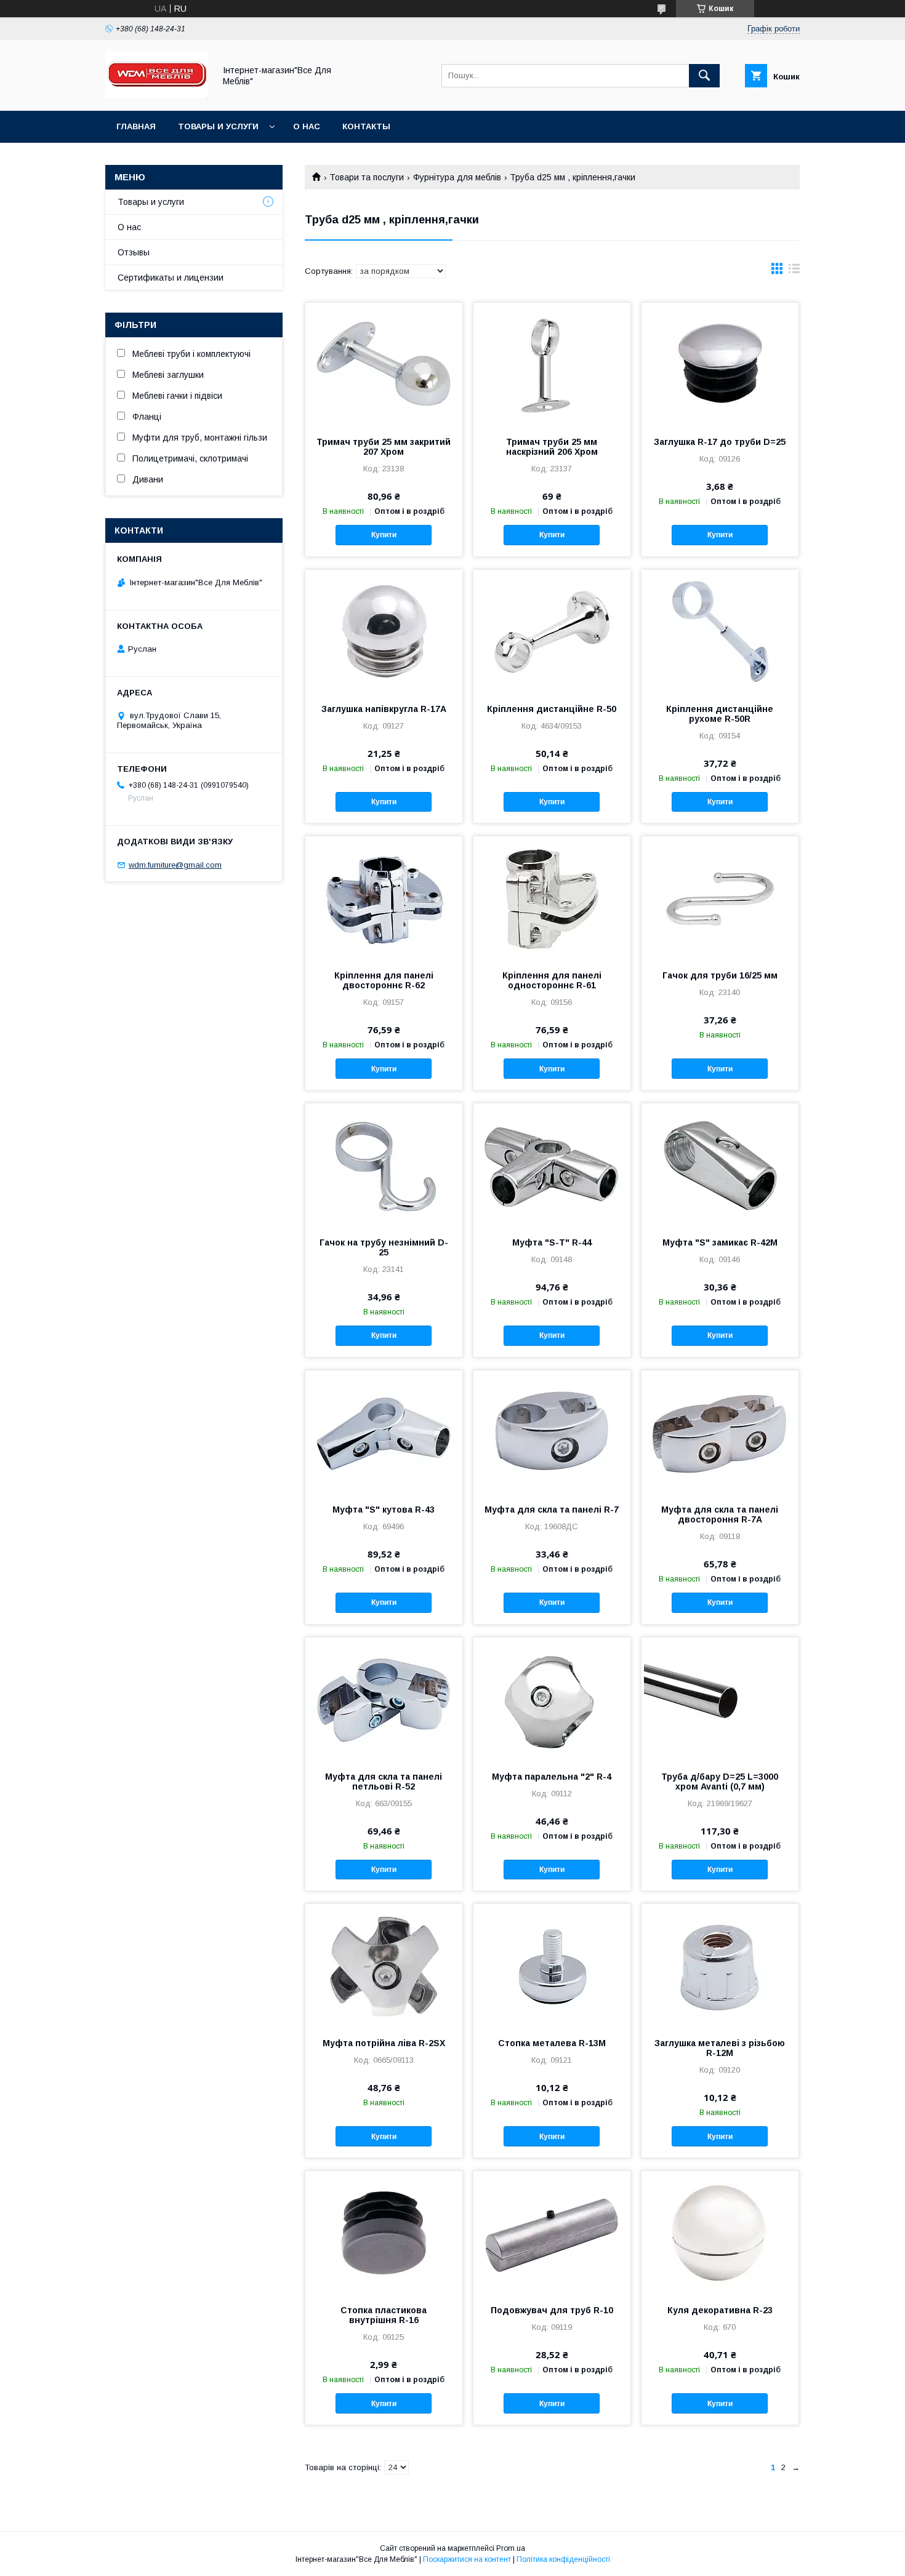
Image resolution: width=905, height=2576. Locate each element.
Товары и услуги (218, 126)
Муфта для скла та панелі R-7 (552, 1510)
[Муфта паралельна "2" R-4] (552, 1699)
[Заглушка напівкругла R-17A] (384, 631)
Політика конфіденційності (563, 2559)
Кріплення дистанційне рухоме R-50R (720, 714)
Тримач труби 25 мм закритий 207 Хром (384, 447)
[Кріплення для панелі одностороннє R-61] (552, 898)
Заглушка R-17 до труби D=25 (720, 442)
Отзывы (134, 252)
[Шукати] (704, 76)
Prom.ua (511, 2548)
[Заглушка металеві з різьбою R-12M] (720, 1966)
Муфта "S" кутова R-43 (384, 1510)
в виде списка (794, 271)
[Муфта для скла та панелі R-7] (552, 1432)
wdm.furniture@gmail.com (175, 865)
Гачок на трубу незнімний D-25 (384, 1247)
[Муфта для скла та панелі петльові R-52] (384, 1699)
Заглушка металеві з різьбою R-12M (720, 2048)
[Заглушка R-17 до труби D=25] (720, 364)
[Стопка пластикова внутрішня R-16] (384, 2233)
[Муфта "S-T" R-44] (552, 1165)
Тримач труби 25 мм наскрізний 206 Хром (552, 447)
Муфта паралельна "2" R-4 (552, 1777)
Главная (136, 126)
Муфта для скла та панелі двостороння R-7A (720, 1514)
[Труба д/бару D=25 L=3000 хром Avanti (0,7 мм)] (720, 1699)
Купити (384, 535)
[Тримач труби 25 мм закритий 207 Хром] (384, 364)
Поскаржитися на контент (467, 2559)
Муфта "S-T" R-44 (552, 1242)
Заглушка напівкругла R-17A (384, 709)
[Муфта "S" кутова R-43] (384, 1432)
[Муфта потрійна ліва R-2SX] (384, 1966)
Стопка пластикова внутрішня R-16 (384, 2315)
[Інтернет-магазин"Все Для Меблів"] (157, 95)
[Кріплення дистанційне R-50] (552, 631)
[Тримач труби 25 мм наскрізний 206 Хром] (552, 364)
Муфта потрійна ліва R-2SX (384, 2043)
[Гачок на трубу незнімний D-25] (384, 1165)
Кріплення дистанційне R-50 (552, 709)
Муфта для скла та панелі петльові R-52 (384, 1782)
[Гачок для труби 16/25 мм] (720, 898)
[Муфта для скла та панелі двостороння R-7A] (720, 1432)
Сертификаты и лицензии (171, 278)
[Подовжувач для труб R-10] (552, 2233)
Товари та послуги (367, 177)
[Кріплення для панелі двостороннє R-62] (384, 898)
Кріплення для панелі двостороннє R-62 (384, 980)
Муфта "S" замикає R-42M (720, 1242)
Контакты (366, 126)
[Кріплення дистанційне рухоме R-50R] (720, 631)
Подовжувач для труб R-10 (552, 2310)
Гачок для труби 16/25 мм (720, 975)
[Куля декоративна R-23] (720, 2233)
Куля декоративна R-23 (720, 2310)
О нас (307, 126)
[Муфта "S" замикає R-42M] (720, 1165)
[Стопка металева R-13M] (552, 1966)
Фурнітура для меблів (457, 177)
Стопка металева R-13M (552, 2043)
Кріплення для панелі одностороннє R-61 (552, 980)
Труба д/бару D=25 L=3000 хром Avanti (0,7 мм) (720, 1782)
